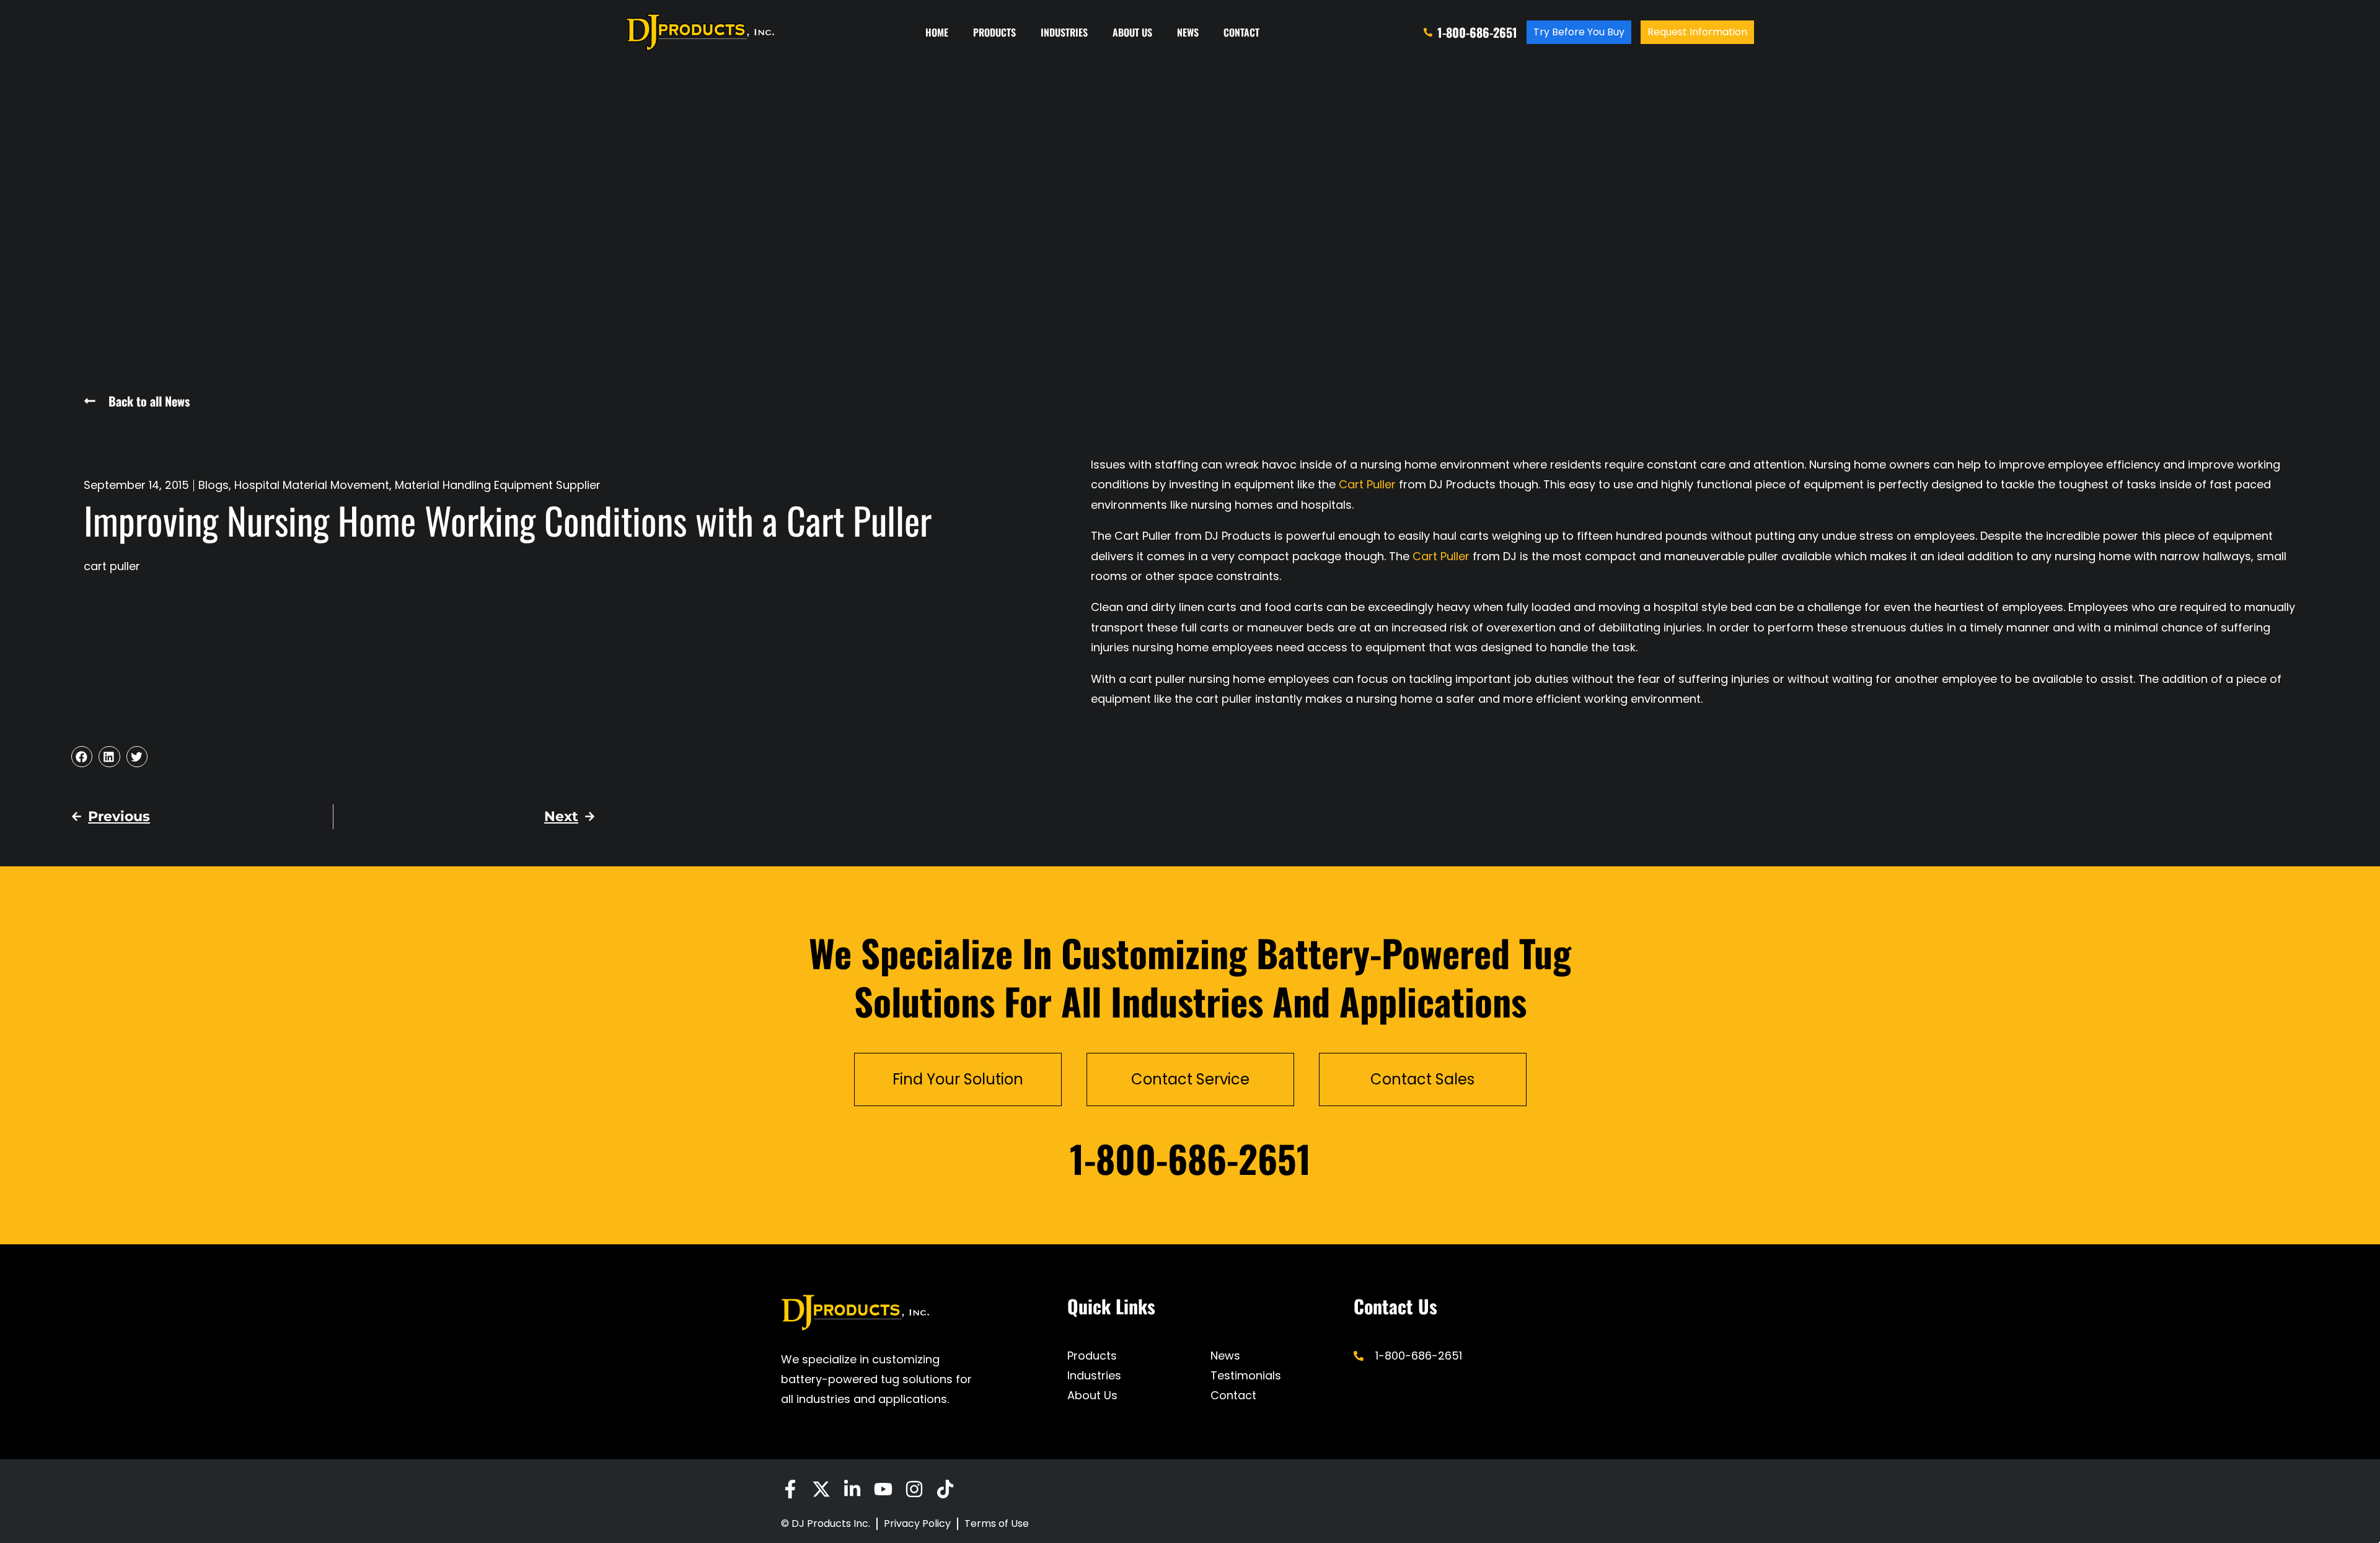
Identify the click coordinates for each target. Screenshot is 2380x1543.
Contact (1241, 32)
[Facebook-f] (790, 1489)
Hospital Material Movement (312, 485)
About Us (1132, 32)
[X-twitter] (821, 1489)
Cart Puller (1367, 484)
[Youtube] (883, 1489)
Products (994, 32)
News (1188, 32)
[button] (82, 757)
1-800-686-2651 (1190, 1158)
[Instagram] (914, 1489)
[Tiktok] (945, 1489)
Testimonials (1246, 1375)
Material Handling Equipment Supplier (498, 485)
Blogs (214, 485)
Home (937, 32)
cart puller (112, 566)
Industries (1064, 32)
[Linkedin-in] (852, 1489)
